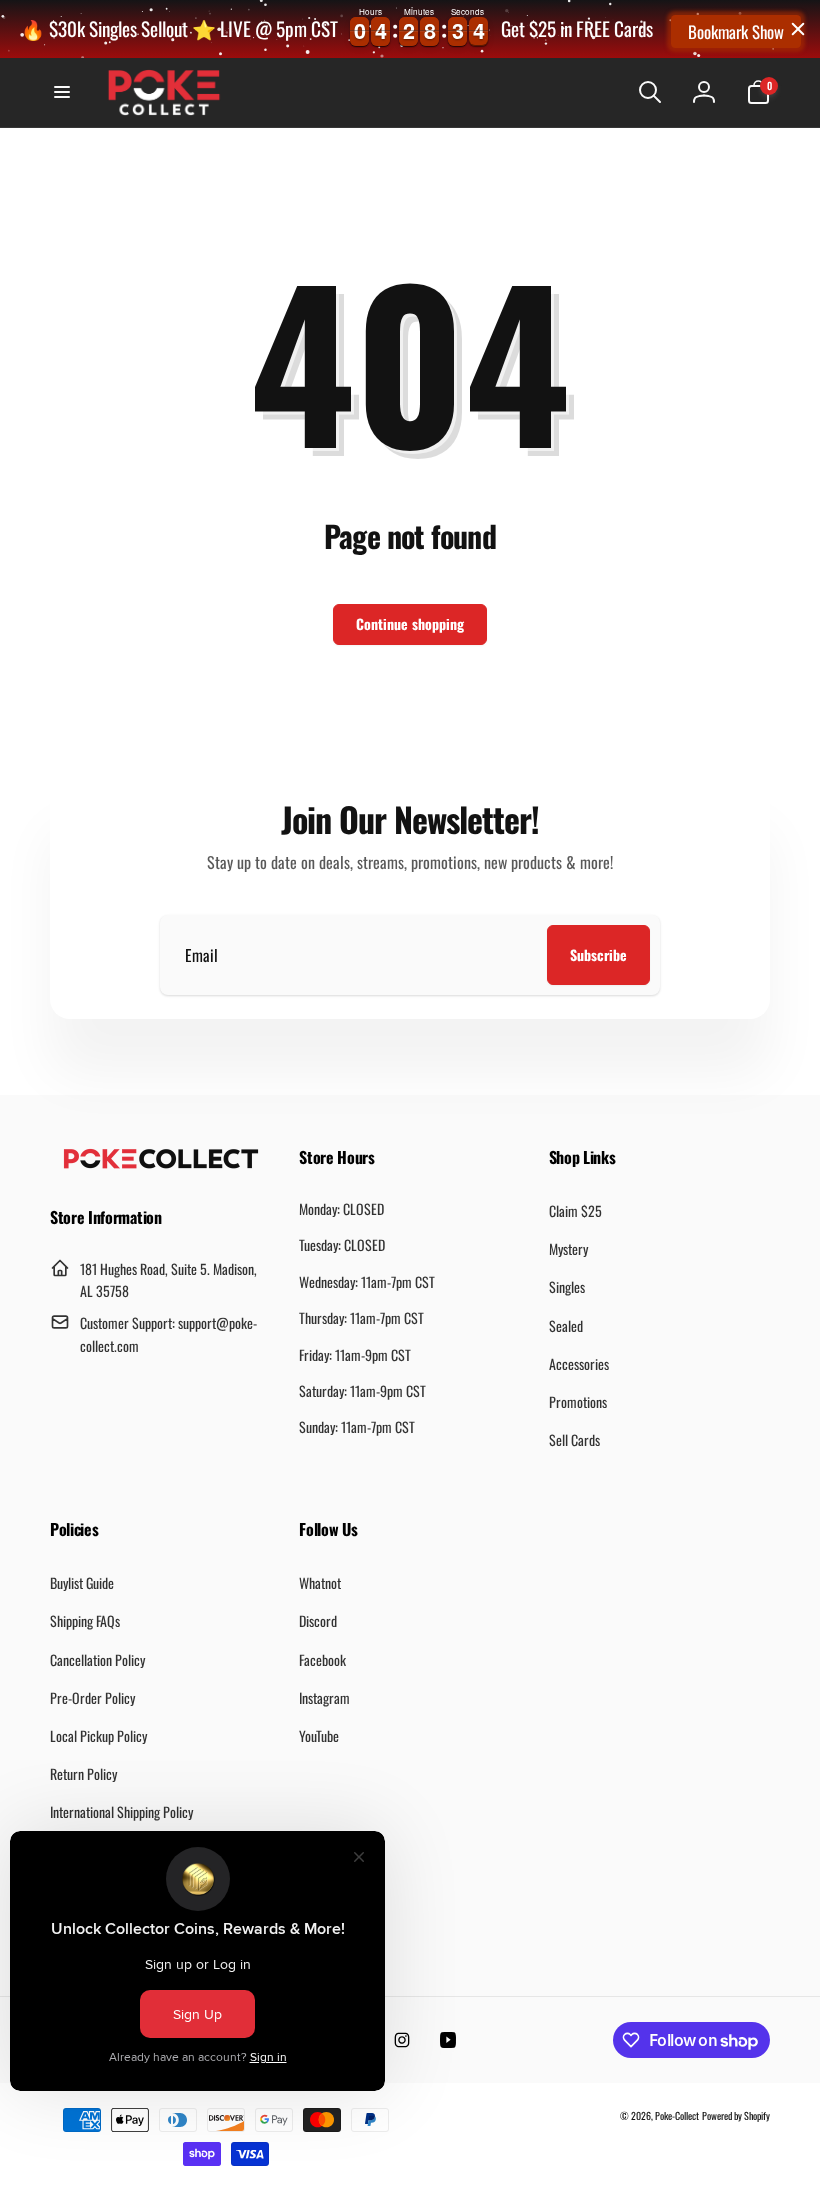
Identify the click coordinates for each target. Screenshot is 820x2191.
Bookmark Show (736, 31)
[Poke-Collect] (161, 1163)
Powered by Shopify (736, 2115)
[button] (62, 92)
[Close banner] (798, 29)
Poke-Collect (677, 2115)
